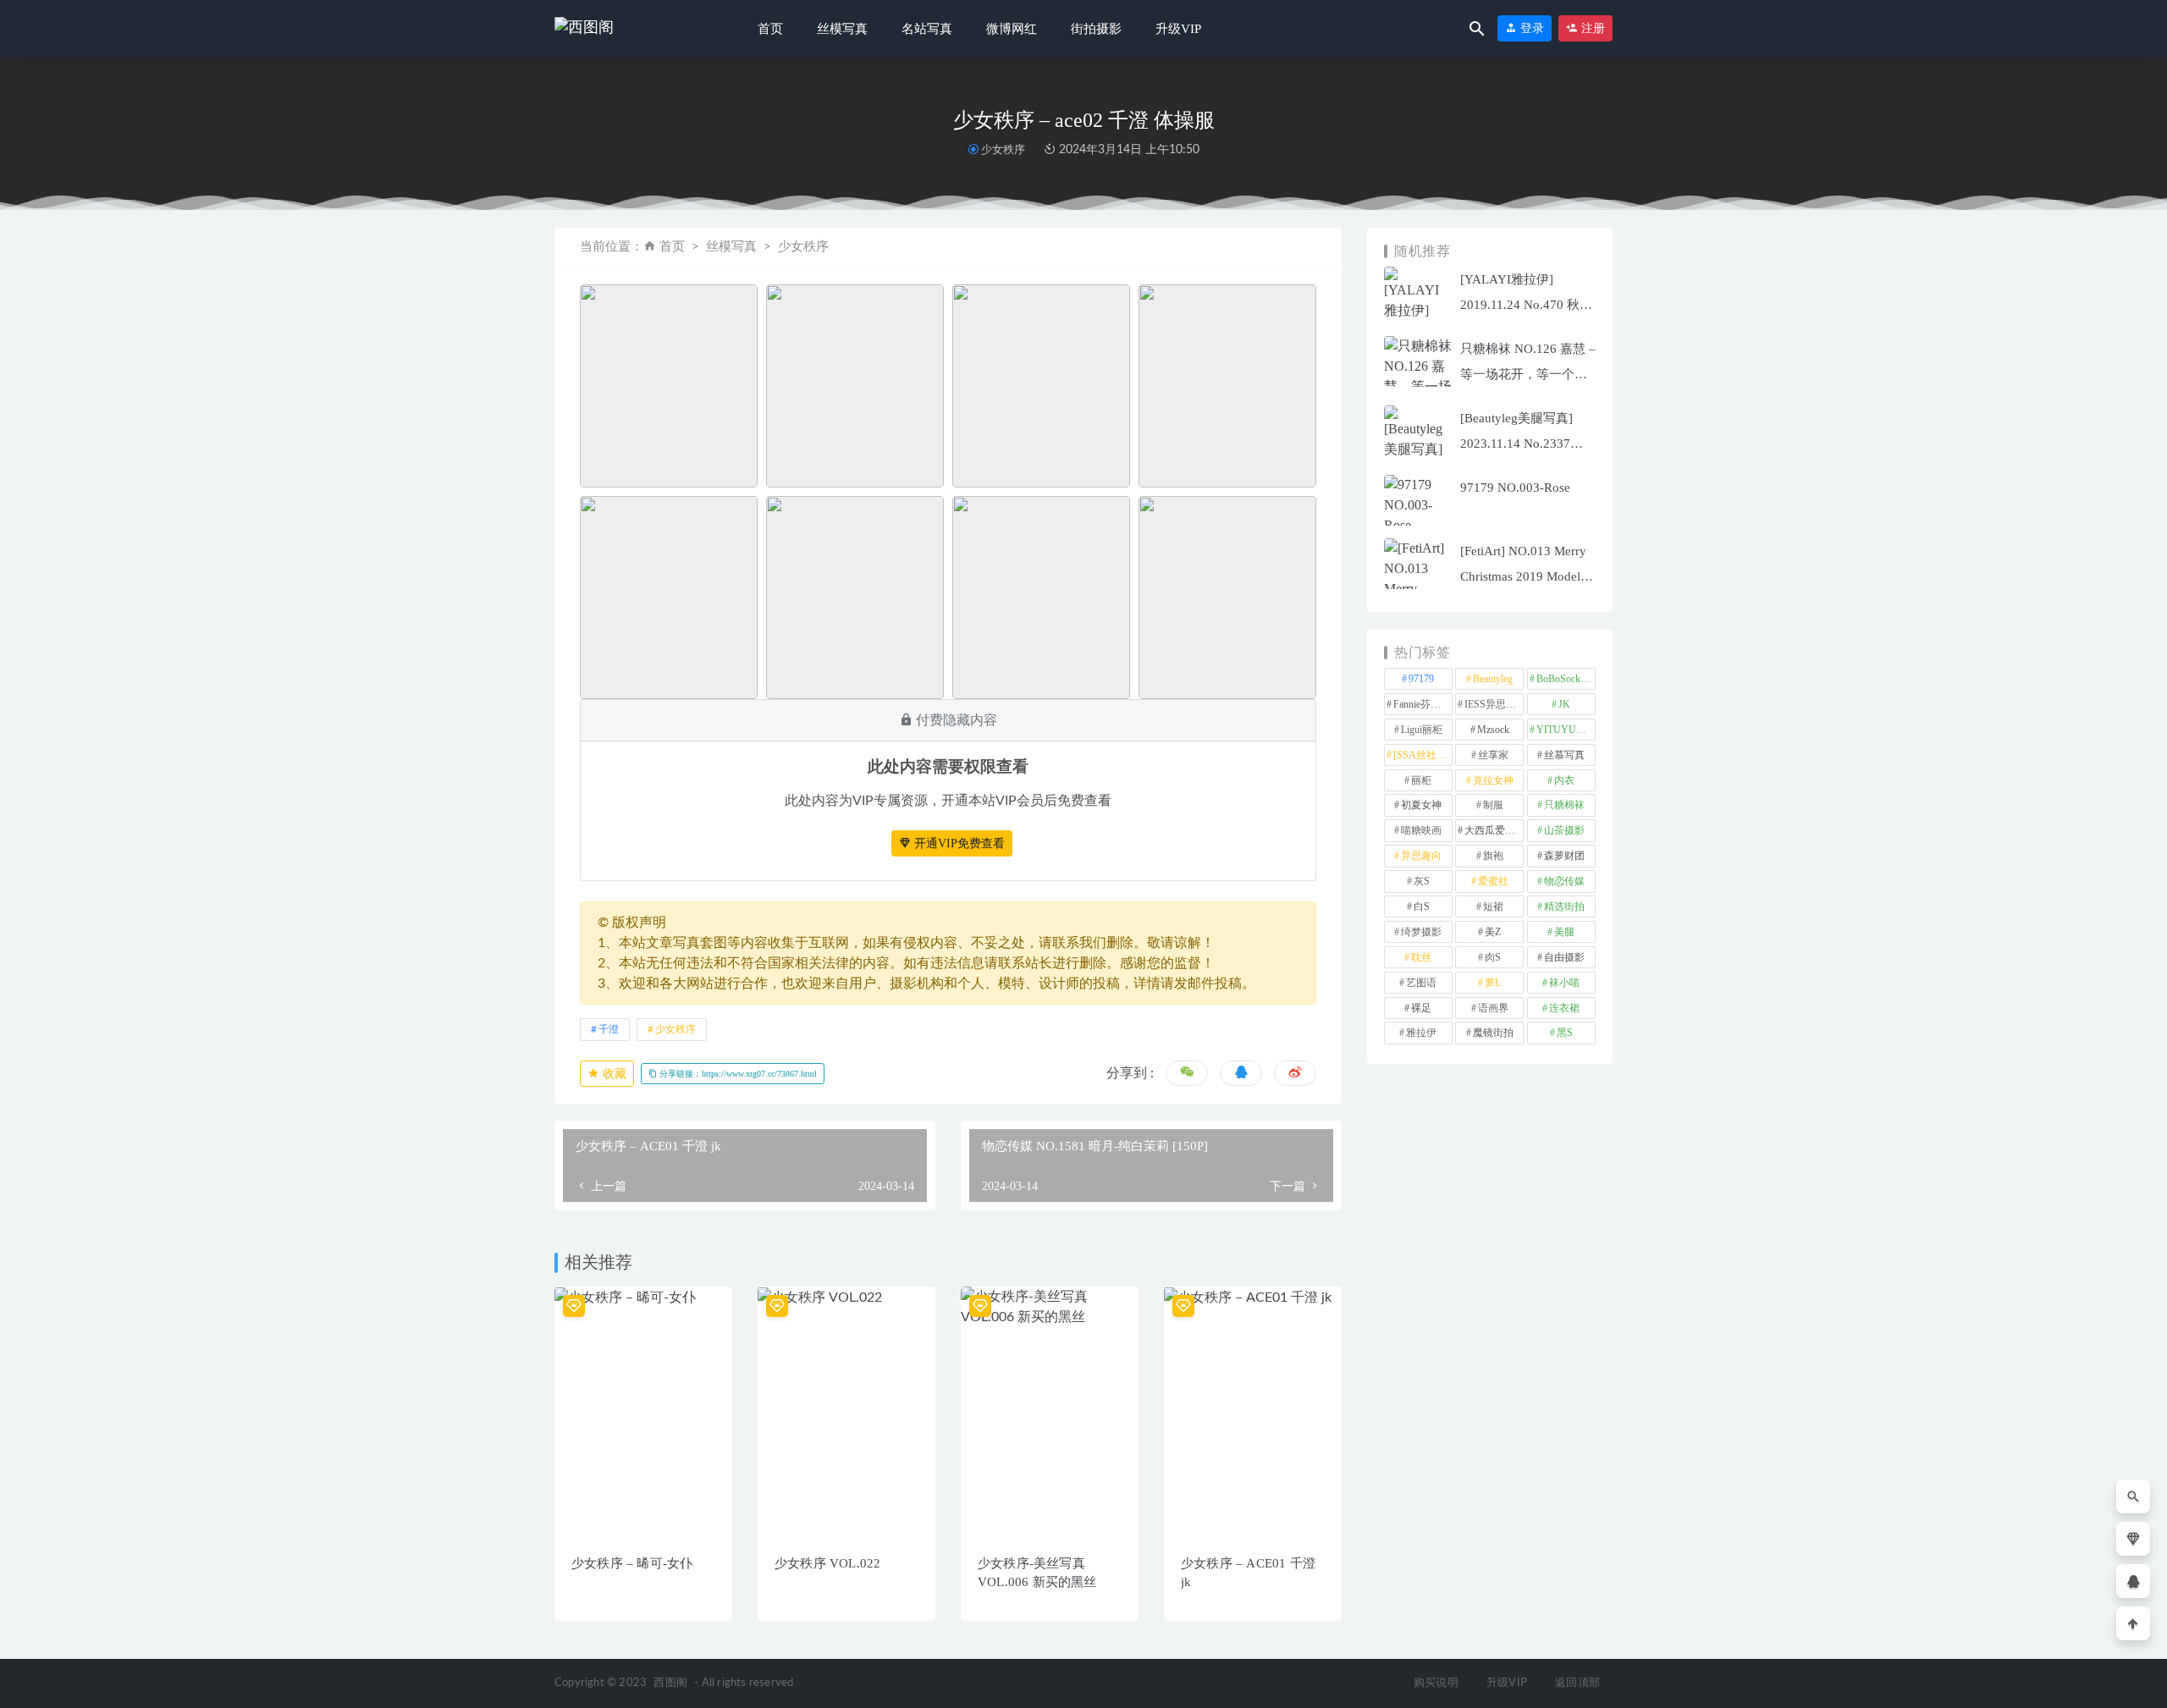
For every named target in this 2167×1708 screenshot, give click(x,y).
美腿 (1564, 932)
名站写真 (927, 29)
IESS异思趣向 (1494, 704)
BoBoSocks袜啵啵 (1566, 679)
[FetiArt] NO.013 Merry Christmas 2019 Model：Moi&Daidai (1527, 576)
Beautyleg (1493, 679)
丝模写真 (842, 29)
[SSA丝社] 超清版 (1423, 755)
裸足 (1421, 1008)
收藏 (613, 1074)
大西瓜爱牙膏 (1494, 830)
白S (1422, 906)
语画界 (1493, 1008)
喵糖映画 (1421, 830)
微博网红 (1012, 29)
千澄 (609, 1029)
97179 (1421, 679)
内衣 (1564, 780)
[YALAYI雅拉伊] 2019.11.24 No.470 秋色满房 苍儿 (1526, 305)
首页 (770, 29)
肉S (1493, 957)
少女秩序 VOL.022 (827, 1563)
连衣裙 (1564, 1008)
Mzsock (1493, 730)
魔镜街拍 (1493, 1033)
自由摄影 (1564, 957)
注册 (1591, 28)
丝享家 (1493, 755)
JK (1564, 704)
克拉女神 (1493, 780)
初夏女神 (1421, 805)
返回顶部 (1577, 1683)
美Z (1493, 932)
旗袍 (1493, 856)
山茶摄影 (1564, 830)
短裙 (1493, 906)
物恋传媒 (1564, 881)
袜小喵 (1564, 983)
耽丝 (1421, 957)
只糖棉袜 (1564, 805)
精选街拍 (1564, 906)
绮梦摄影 (1421, 932)
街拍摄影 (1096, 29)
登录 (1530, 28)
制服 (1493, 805)
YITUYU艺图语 (1566, 730)
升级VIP (1178, 29)
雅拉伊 (1421, 1033)
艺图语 (1421, 983)
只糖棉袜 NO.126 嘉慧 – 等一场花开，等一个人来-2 (1528, 374)
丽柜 (1421, 780)
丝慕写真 (1564, 755)
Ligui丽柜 (1422, 730)
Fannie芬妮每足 (1423, 704)
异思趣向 (1421, 856)
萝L (1493, 983)
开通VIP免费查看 (958, 843)
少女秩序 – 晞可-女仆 (632, 1563)
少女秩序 (1003, 149)
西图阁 (670, 1683)
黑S (1565, 1033)
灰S (1422, 881)
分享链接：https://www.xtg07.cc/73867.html (737, 1074)
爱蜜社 (1493, 881)
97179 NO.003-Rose (1515, 488)
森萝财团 (1564, 856)
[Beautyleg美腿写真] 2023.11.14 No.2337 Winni (1516, 444)
